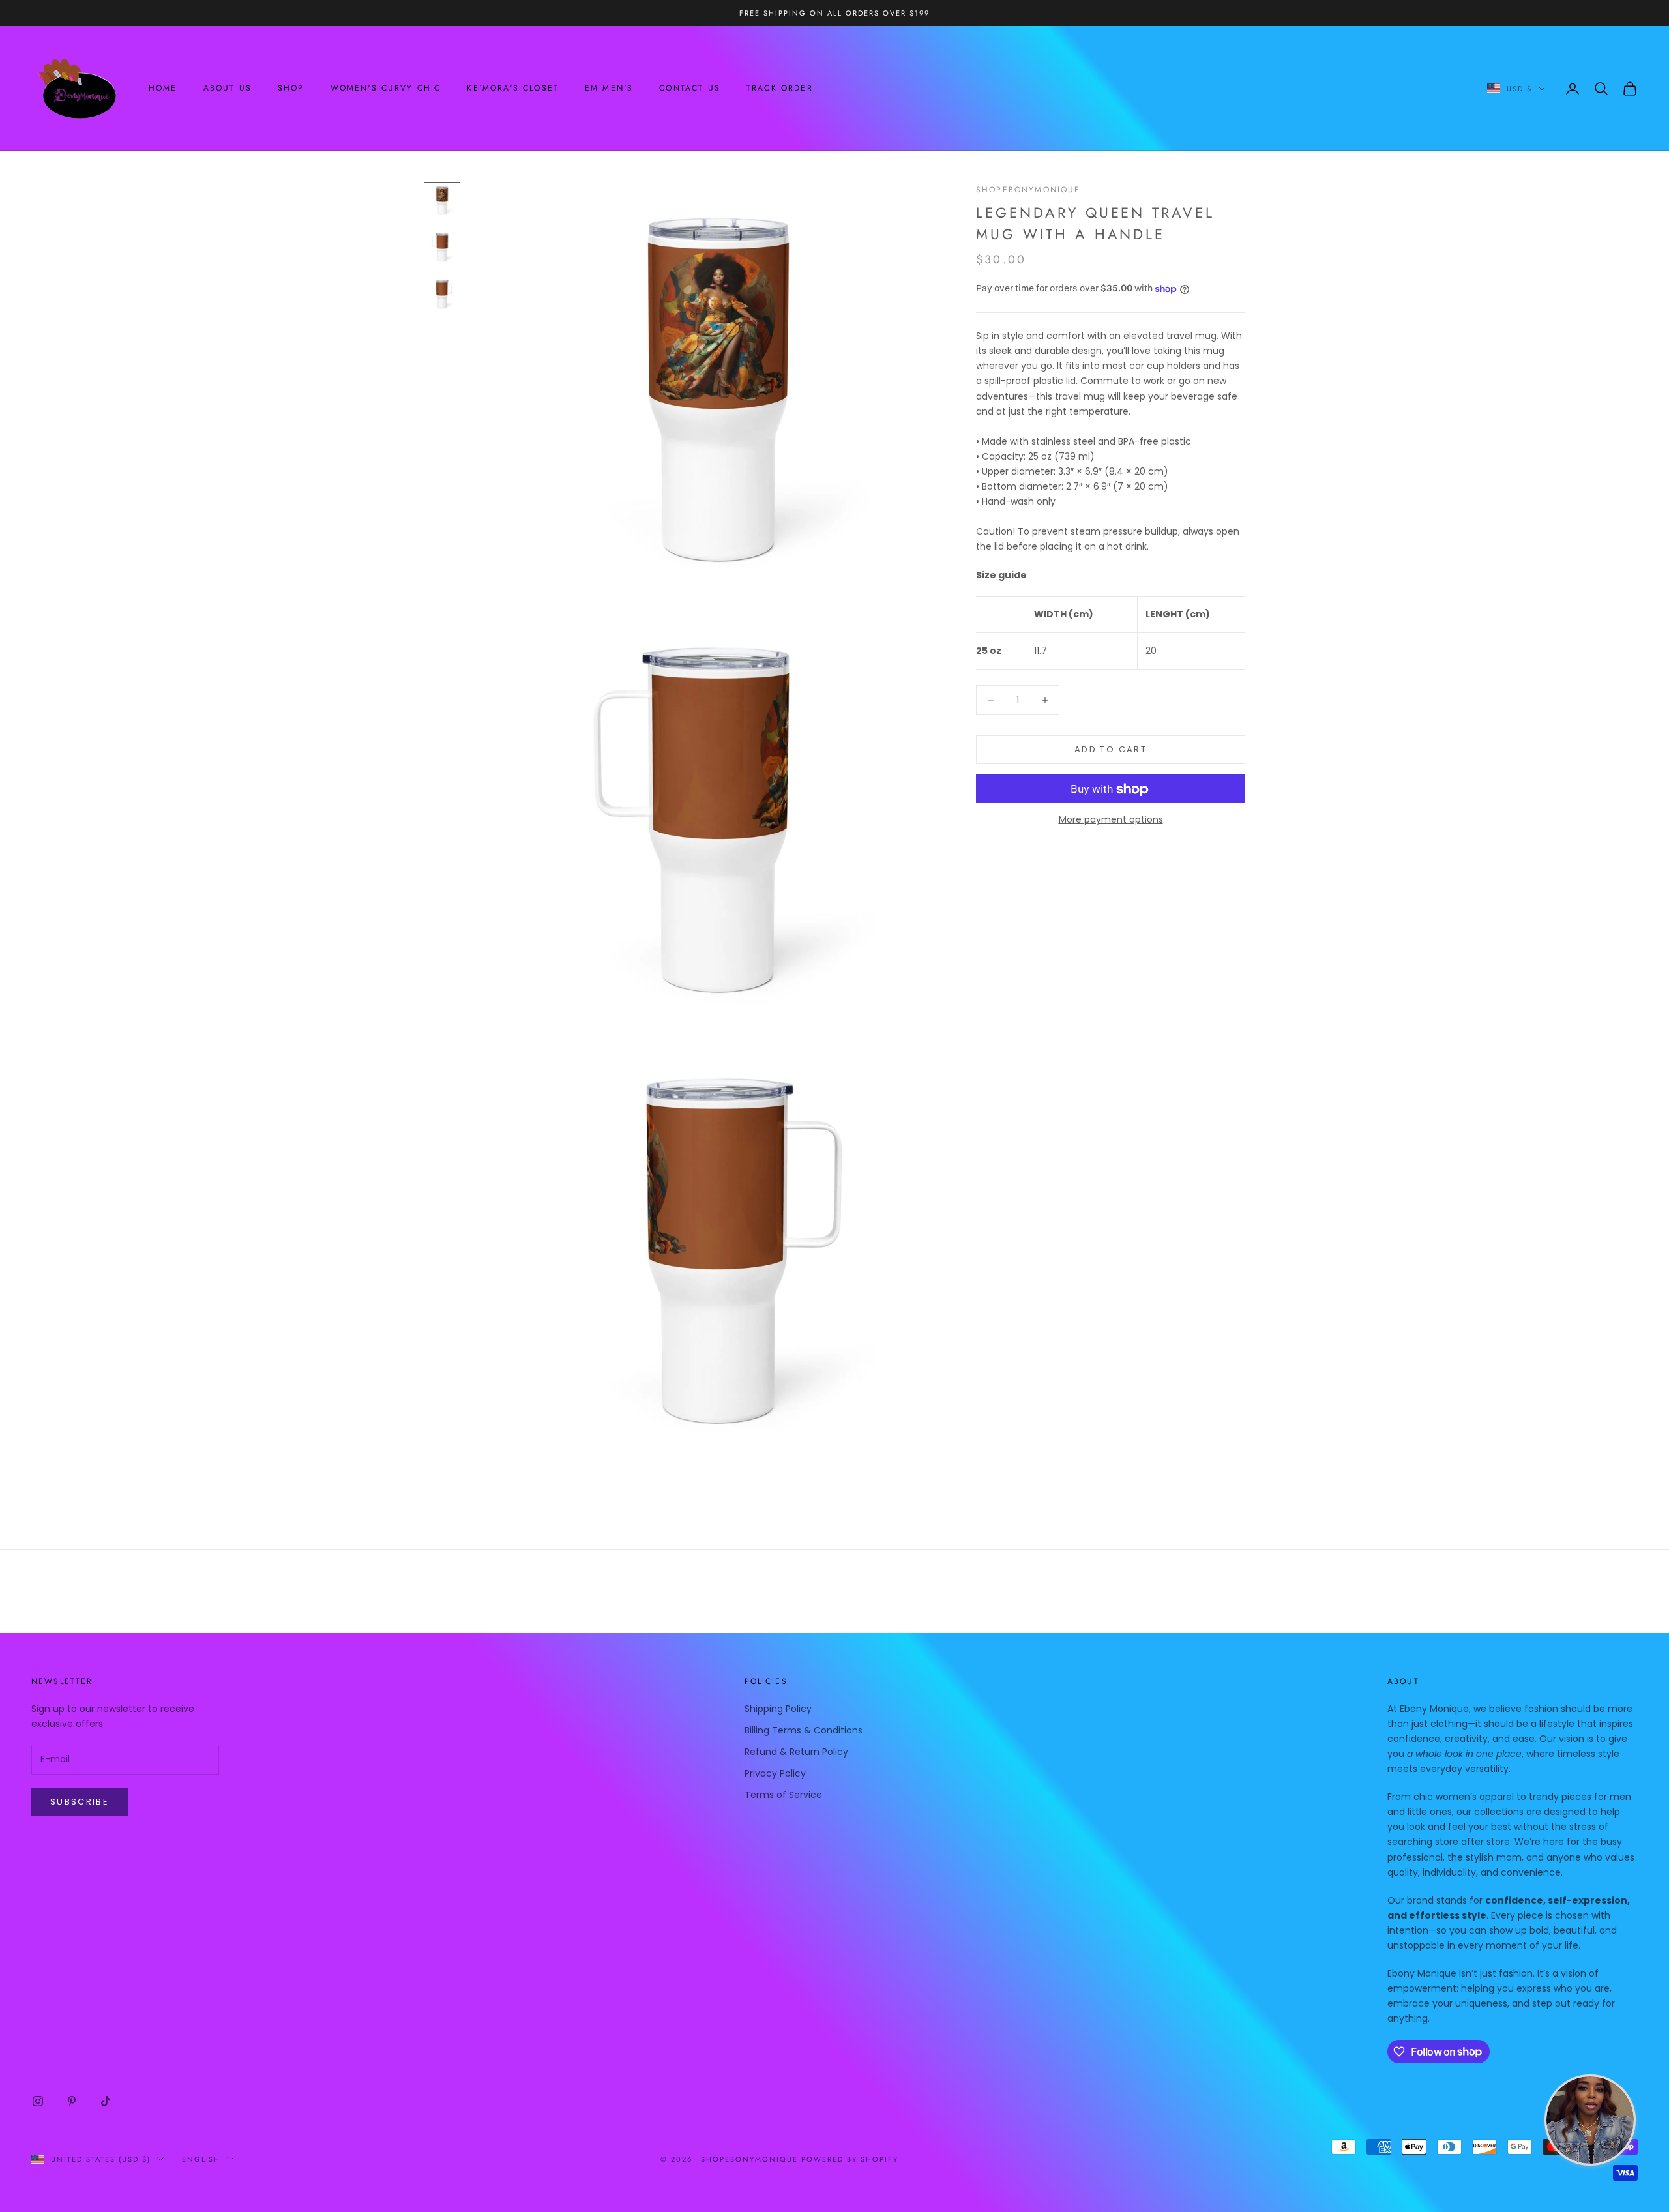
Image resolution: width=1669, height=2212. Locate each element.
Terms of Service (783, 1795)
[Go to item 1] (442, 200)
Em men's (609, 89)
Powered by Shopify (850, 2159)
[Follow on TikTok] (106, 2101)
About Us (228, 89)
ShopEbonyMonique (1028, 190)
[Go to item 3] (442, 294)
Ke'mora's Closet (513, 89)
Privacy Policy (775, 1773)
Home (163, 89)
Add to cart (1111, 750)
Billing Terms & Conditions (804, 1730)
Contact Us (690, 89)
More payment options (1111, 820)
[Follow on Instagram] (38, 2101)
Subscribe (80, 1802)
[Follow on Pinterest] (72, 2101)
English (201, 2159)
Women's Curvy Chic (386, 89)
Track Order (780, 89)
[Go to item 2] (442, 247)
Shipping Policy (778, 1709)
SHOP (291, 89)
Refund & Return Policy (796, 1752)
